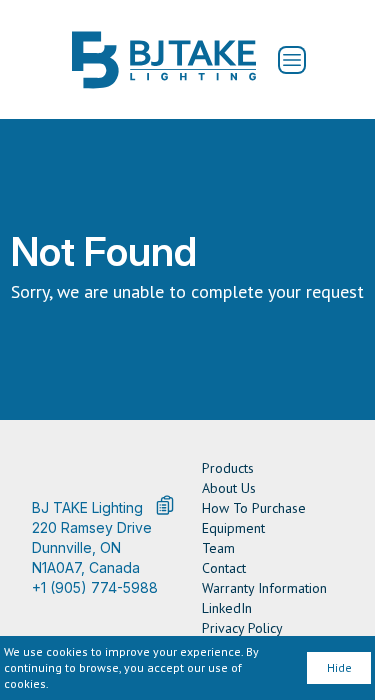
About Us (229, 488)
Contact (224, 568)
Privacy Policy (242, 628)
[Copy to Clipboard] (165, 505)
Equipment (233, 528)
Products (228, 468)
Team (218, 548)
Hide (339, 667)
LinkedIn (227, 608)
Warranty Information (264, 588)
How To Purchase (254, 508)
